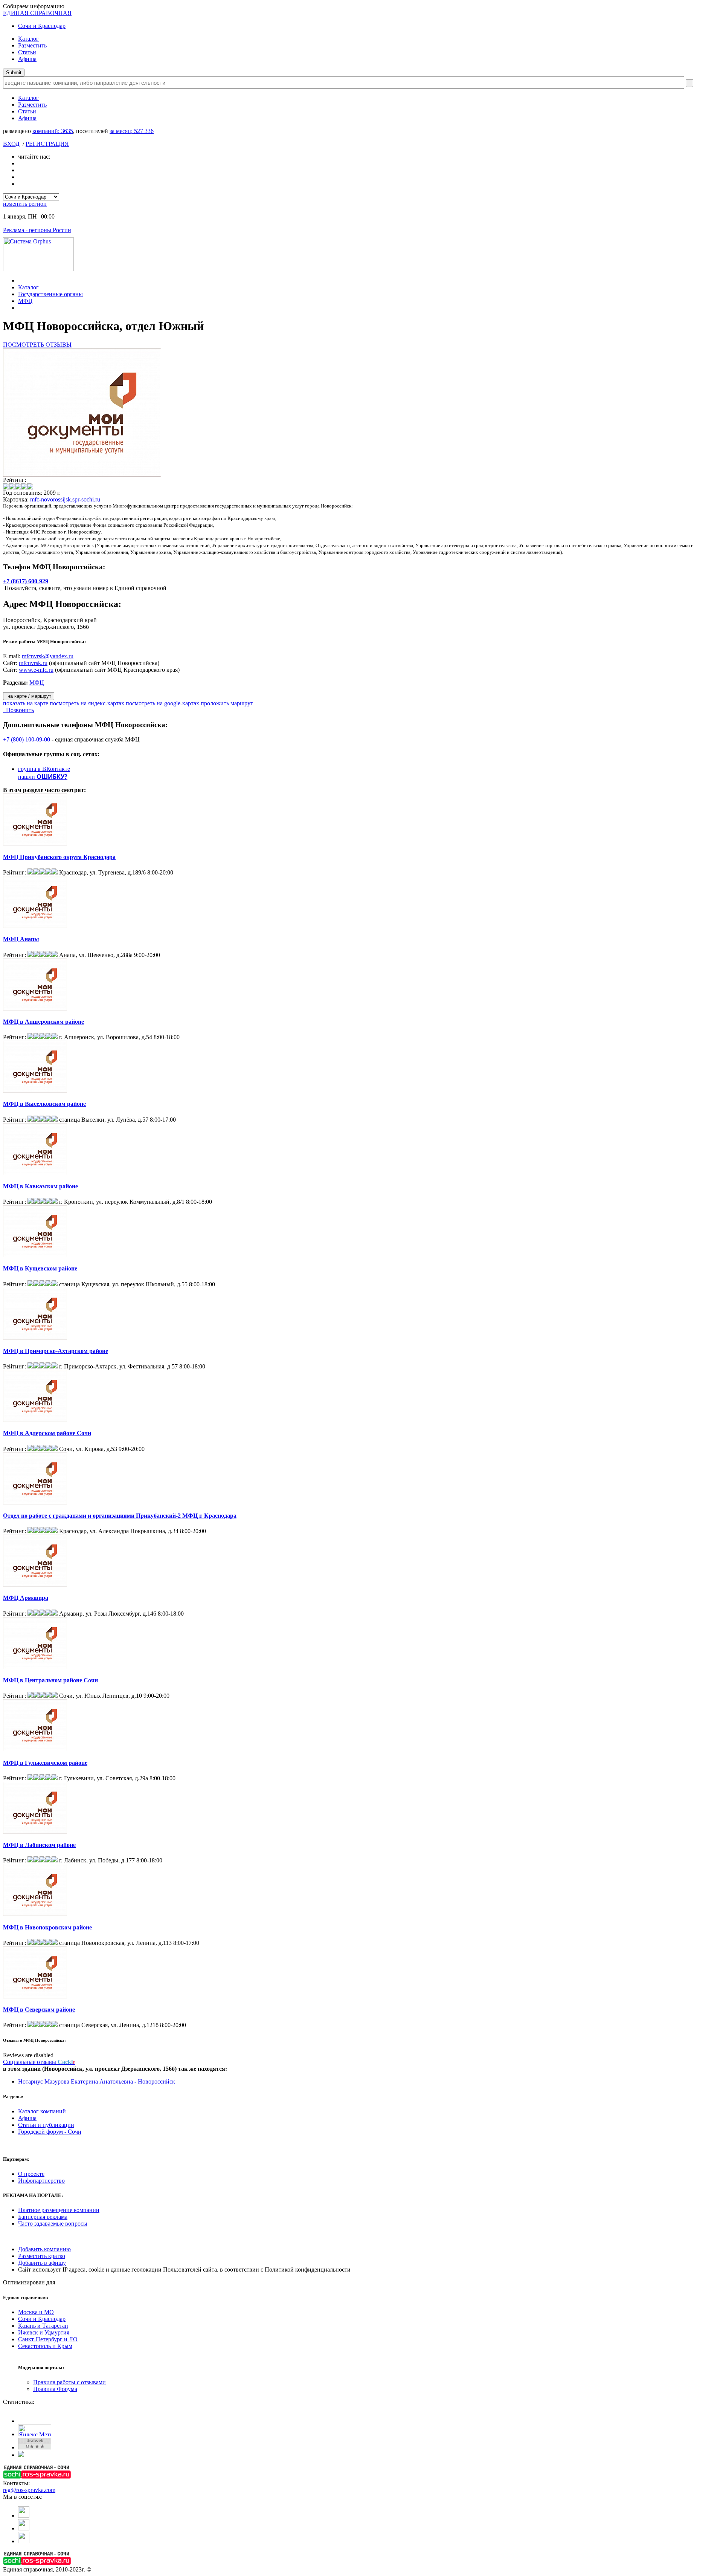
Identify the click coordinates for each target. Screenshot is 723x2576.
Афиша (27, 59)
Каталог (28, 39)
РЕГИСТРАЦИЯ (47, 144)
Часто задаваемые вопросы (53, 2224)
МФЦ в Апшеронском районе (43, 1022)
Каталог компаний (42, 2111)
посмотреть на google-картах (162, 703)
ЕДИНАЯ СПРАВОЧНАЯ (37, 13)
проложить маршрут (227, 703)
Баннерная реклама (43, 2217)
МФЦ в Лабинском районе (39, 1845)
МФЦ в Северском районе (39, 2010)
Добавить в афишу (42, 2263)
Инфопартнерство (41, 2181)
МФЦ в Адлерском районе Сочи (47, 1433)
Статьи (27, 52)
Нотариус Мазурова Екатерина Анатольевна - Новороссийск (97, 2081)
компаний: (53, 131)
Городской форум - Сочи (50, 2132)
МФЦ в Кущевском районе (40, 1268)
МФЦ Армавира (26, 1598)
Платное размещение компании (59, 2210)
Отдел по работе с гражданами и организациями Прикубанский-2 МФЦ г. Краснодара (120, 1516)
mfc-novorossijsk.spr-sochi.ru (65, 499)
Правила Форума (55, 2389)
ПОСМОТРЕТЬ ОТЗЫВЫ (37, 345)
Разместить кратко (42, 2256)
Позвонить (18, 710)
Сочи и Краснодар (42, 26)
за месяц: (132, 131)
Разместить (32, 45)
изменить (25, 204)
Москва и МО (36, 2312)
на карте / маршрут (29, 696)
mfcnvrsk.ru (33, 663)
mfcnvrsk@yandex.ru (48, 656)
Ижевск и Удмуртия (44, 2332)
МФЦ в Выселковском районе (44, 1104)
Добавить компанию (44, 2249)
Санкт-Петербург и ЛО (48, 2339)
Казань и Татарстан (43, 2326)
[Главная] (20, 281)
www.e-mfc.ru (36, 670)
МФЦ (25, 301)
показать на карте (26, 703)
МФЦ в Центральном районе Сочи (50, 1680)
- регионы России (37, 230)
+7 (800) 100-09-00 (27, 739)
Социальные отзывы (39, 2062)
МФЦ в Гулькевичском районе (45, 1763)
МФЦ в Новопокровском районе (47, 1927)
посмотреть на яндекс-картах (87, 703)
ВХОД (11, 144)
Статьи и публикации (46, 2125)
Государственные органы (50, 294)
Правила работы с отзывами (69, 2382)
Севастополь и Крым (45, 2346)
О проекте (31, 2174)
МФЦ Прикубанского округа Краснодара (59, 857)
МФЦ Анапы (21, 939)
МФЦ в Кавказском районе (40, 1186)
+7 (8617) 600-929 (26, 581)
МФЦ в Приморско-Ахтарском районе (56, 1351)
